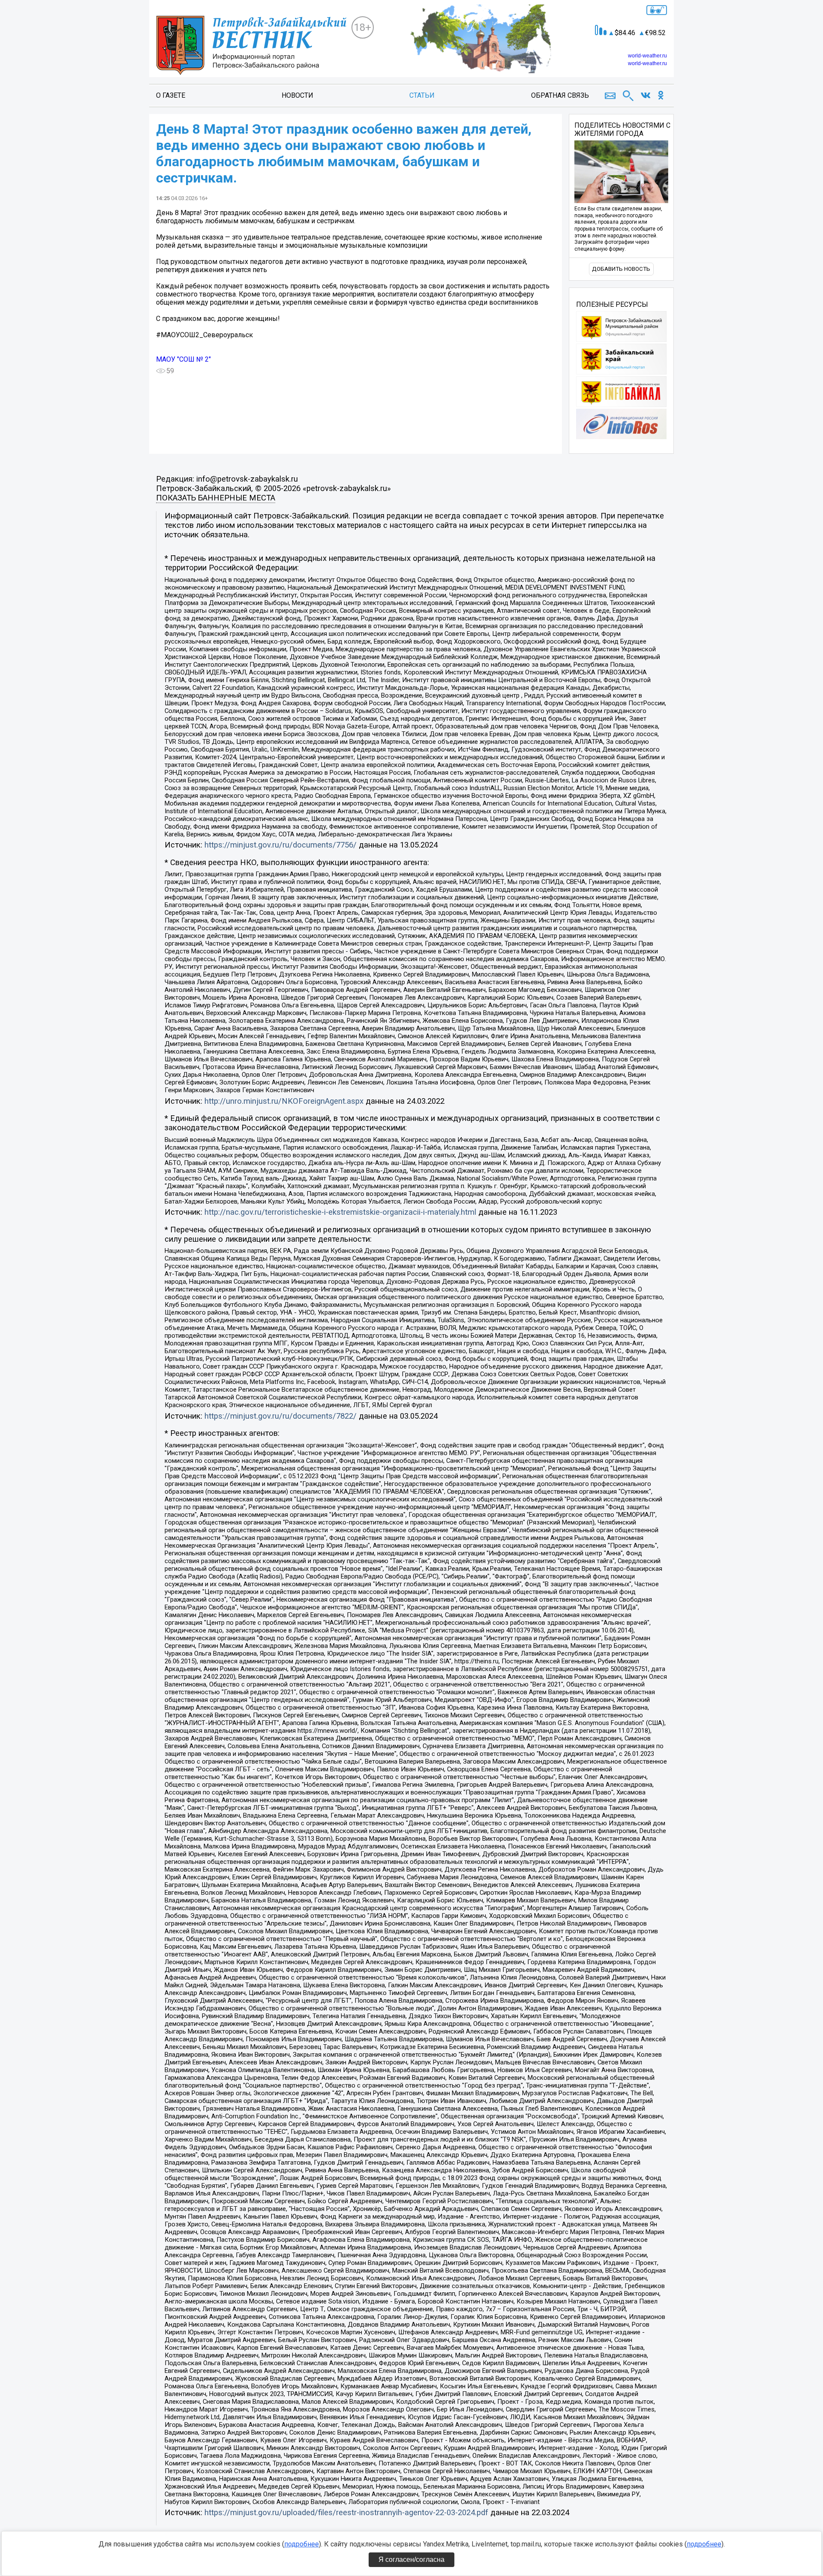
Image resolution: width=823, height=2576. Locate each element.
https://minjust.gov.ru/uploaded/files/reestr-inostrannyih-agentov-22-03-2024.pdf (346, 2513)
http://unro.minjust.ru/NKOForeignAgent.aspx (284, 1101)
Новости (297, 95)
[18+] (254, 45)
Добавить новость (621, 269)
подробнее (302, 2544)
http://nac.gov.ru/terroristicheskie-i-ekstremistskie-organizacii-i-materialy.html (340, 1212)
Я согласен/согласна (411, 2560)
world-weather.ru (647, 56)
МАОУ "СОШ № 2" (183, 359)
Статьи (422, 95)
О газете (171, 95)
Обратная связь (560, 95)
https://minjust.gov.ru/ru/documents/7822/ (281, 1416)
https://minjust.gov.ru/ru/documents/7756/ (281, 845)
